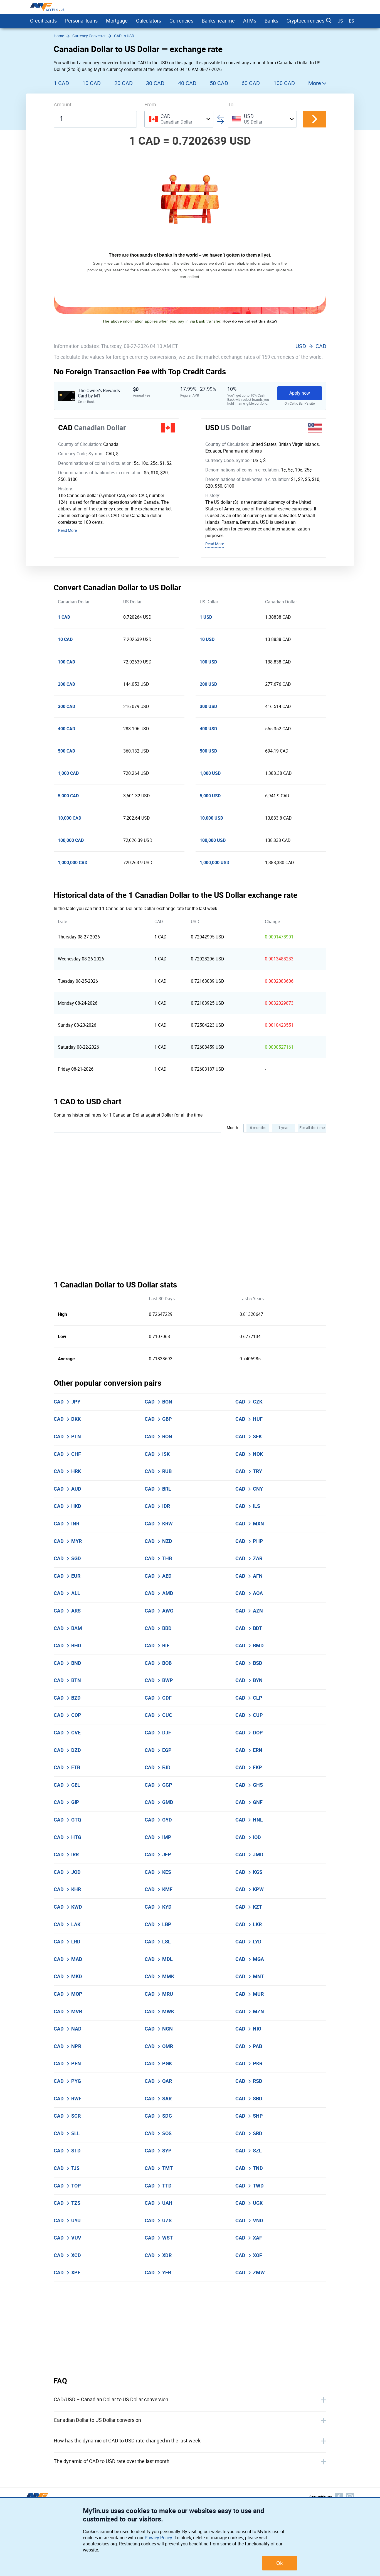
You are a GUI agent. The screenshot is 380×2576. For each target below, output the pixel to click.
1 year (283, 1128)
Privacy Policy (158, 2538)
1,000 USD (210, 773)
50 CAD (219, 83)
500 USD (208, 751)
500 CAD (66, 751)
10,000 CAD (70, 818)
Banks (271, 21)
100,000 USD (213, 840)
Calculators (149, 21)
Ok (280, 2563)
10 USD (207, 639)
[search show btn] (329, 21)
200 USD (208, 684)
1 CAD (61, 83)
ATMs (250, 21)
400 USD (208, 729)
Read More (67, 531)
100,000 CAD (71, 840)
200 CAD (66, 684)
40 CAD (187, 83)
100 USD (208, 662)
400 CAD (66, 729)
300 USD (208, 706)
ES (351, 21)
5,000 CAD (68, 796)
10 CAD (92, 83)
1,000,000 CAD (73, 863)
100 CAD (284, 83)
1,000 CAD (68, 773)
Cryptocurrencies (305, 21)
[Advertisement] (190, 2329)
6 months (258, 1128)
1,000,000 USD (214, 863)
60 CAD (251, 83)
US (340, 21)
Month (232, 1128)
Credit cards (43, 21)
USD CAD (311, 346)
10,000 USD (211, 818)
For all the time (312, 1128)
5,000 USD (210, 796)
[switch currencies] (315, 119)
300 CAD (66, 706)
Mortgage (117, 21)
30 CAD (155, 83)
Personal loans (81, 21)
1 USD (206, 617)
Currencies (181, 21)
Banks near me (218, 21)
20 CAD (124, 83)
